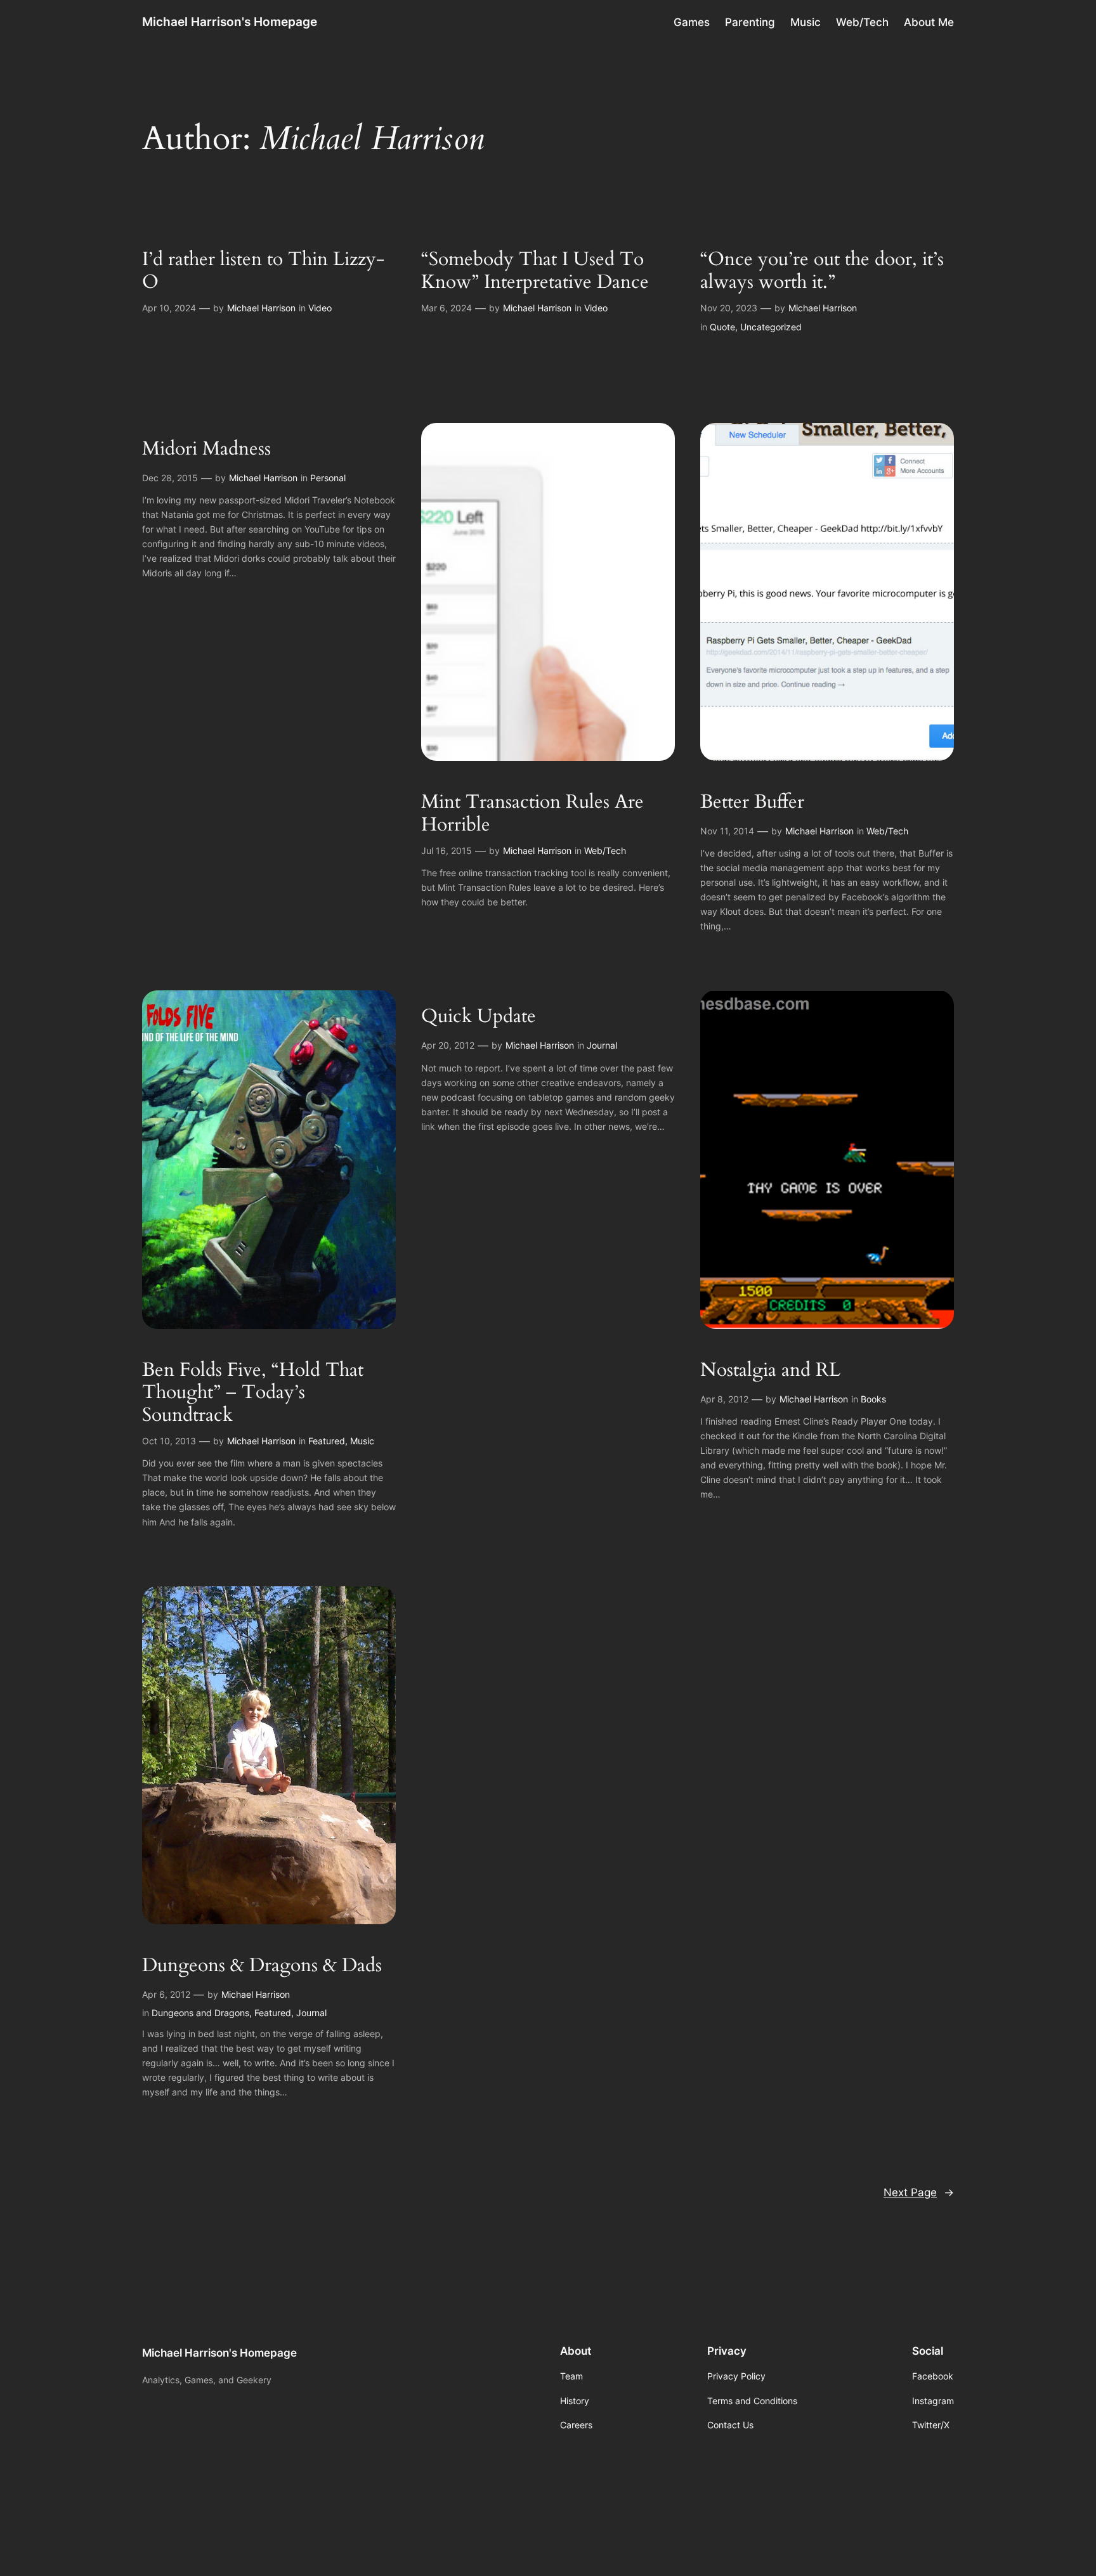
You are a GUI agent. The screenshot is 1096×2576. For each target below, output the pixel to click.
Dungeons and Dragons (200, 2013)
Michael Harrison (261, 308)
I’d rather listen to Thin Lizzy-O (263, 271)
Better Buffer (752, 803)
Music (362, 1441)
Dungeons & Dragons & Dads (262, 1966)
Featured (327, 1441)
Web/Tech (605, 851)
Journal (602, 1045)
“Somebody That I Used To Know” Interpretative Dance (535, 271)
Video (320, 308)
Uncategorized (771, 327)
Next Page (919, 2192)
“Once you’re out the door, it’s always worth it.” (822, 271)
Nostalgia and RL (770, 1371)
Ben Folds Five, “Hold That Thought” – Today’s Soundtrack (253, 1393)
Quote (722, 327)
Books (873, 1399)
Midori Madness (206, 450)
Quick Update (479, 1017)
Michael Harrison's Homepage (230, 22)
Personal (328, 478)
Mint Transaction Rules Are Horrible (532, 814)
